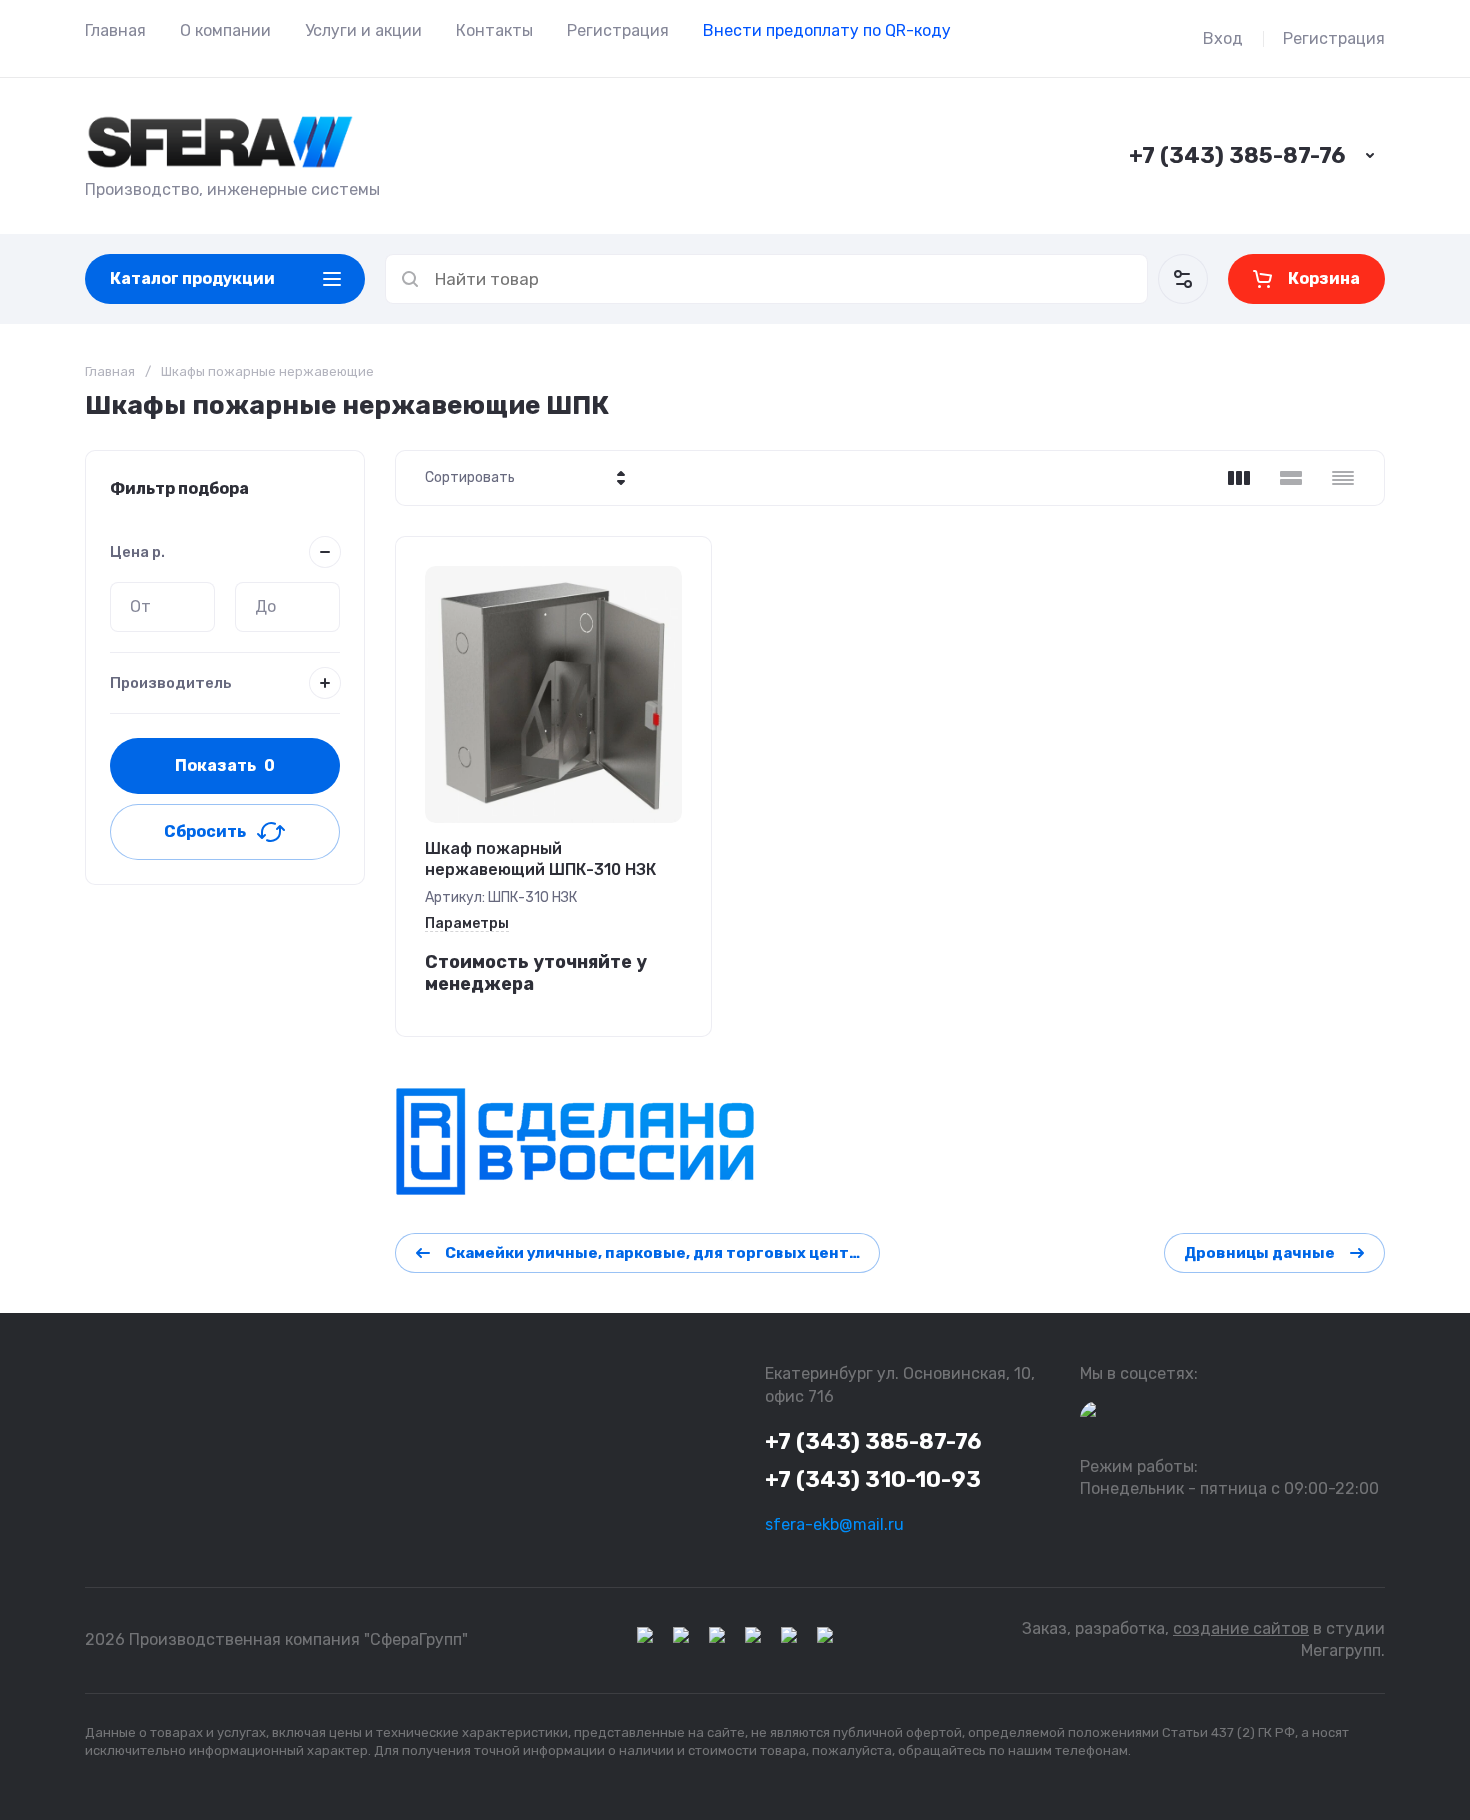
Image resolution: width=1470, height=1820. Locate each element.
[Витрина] (1239, 478)
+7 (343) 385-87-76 (1237, 155)
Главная (115, 30)
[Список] (1291, 478)
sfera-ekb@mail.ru (834, 1524)
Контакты (494, 30)
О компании (225, 30)
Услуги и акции (363, 30)
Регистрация (618, 30)
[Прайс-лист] (1343, 478)
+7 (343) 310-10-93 (873, 1479)
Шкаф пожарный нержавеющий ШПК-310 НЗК (540, 859)
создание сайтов (1241, 1628)
